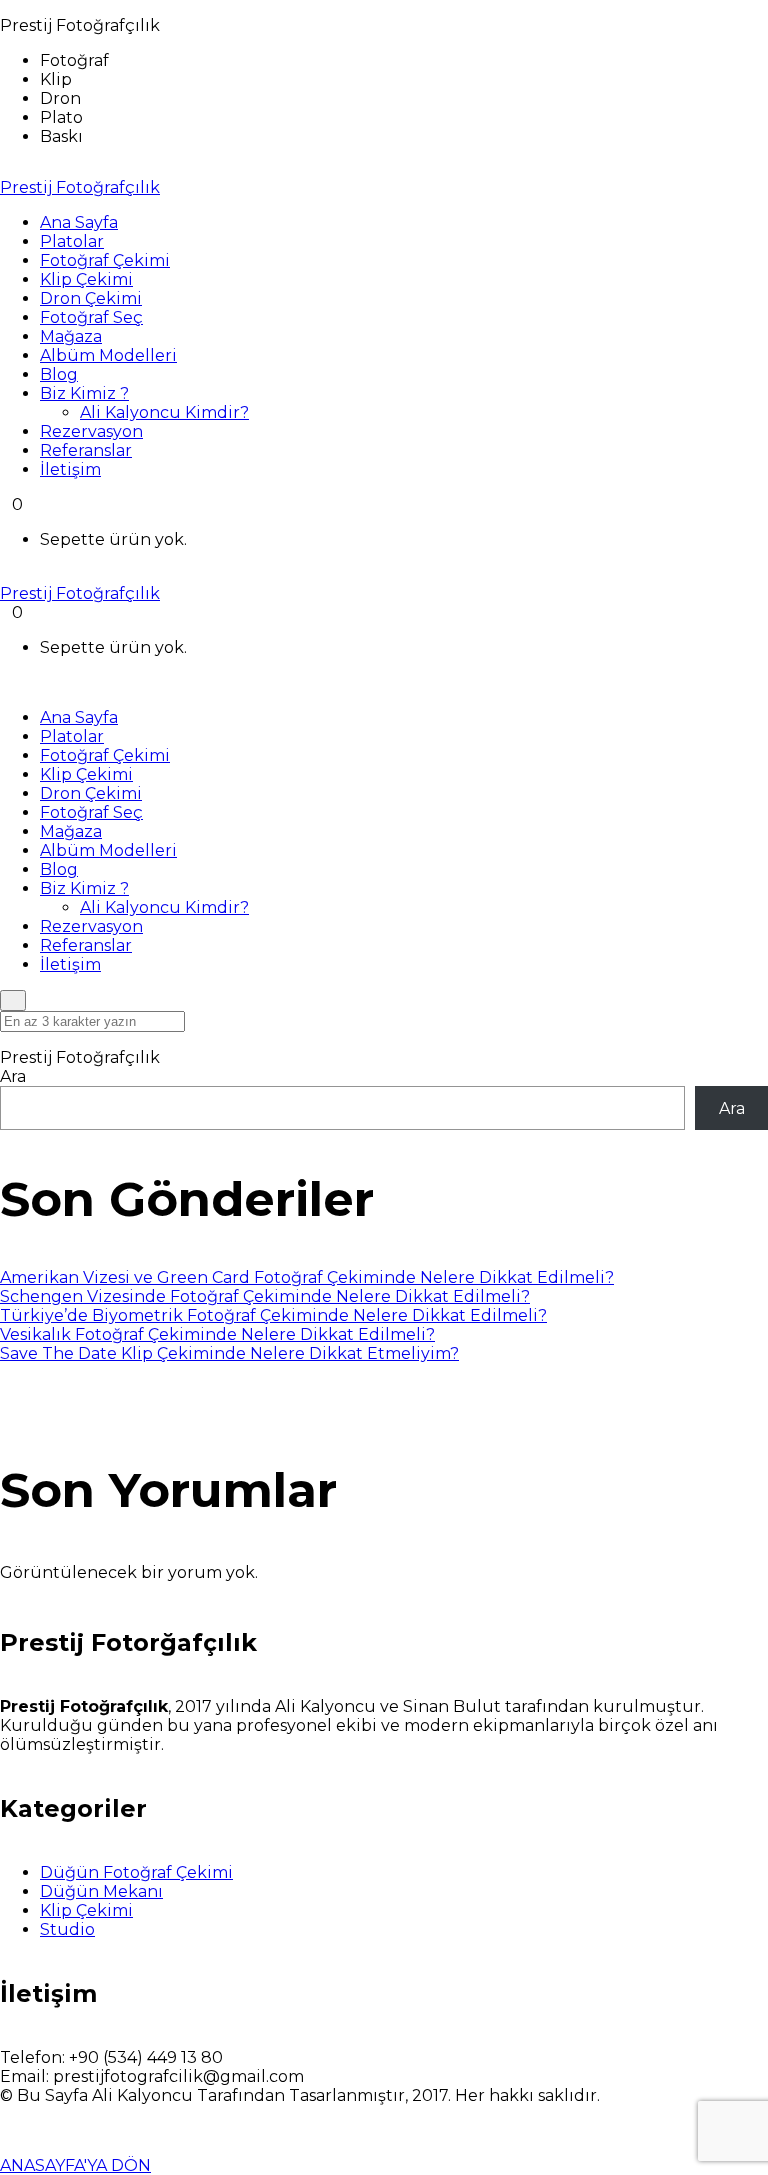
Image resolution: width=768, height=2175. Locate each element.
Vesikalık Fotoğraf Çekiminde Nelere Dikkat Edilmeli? (217, 1334)
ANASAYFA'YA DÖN (75, 2165)
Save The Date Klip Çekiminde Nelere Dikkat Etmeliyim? (229, 1353)
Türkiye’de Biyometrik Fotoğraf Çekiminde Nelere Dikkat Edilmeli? (273, 1315)
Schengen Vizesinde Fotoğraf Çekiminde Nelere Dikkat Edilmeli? (265, 1296)
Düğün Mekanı (101, 1891)
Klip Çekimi (86, 1910)
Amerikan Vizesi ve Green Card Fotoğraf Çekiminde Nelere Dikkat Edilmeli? (307, 1277)
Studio (67, 1929)
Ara (13, 1076)
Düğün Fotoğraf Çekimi (136, 1872)
